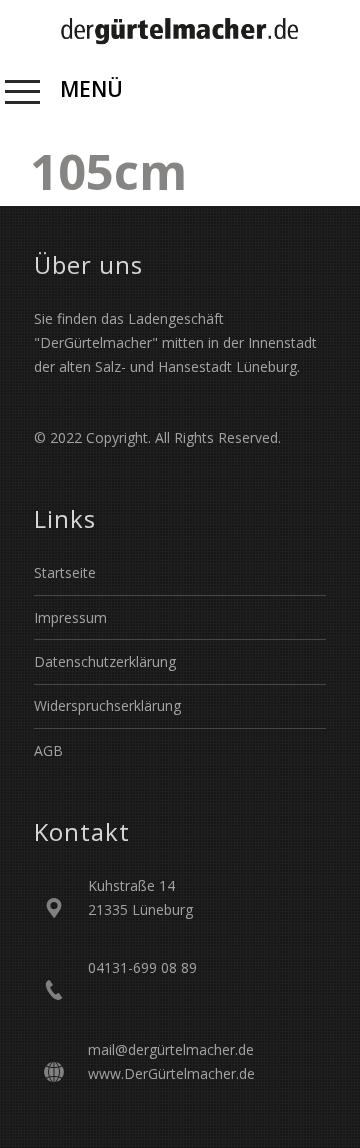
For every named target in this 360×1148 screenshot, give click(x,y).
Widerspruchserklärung (107, 705)
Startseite (65, 572)
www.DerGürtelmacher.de (171, 1073)
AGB (48, 750)
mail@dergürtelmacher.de (171, 1049)
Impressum (70, 617)
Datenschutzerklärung (105, 661)
